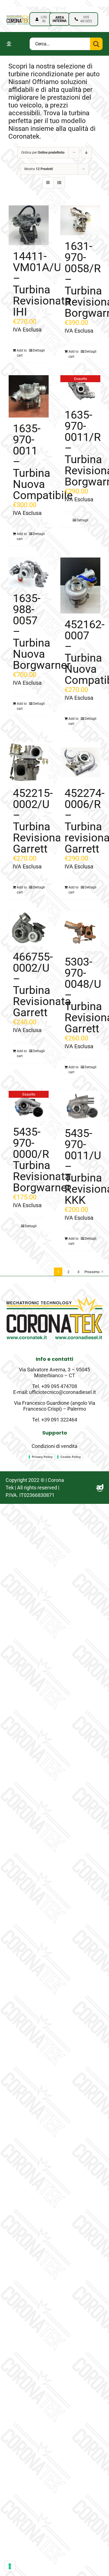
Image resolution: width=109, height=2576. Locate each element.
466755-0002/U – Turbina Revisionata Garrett (42, 985)
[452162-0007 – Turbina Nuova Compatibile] (80, 585)
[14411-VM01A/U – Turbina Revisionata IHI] (29, 225)
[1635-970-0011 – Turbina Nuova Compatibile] (29, 396)
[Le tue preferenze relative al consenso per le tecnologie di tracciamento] (10, 2566)
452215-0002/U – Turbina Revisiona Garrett (37, 821)
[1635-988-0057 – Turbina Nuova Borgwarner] (29, 572)
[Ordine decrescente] (87, 153)
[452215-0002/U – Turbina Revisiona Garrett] (29, 762)
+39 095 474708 (59, 1386)
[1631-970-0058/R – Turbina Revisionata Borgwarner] (80, 220)
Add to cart (22, 353)
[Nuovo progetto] (18, 16)
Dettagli (39, 350)
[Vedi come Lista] (59, 183)
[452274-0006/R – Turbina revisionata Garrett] (80, 762)
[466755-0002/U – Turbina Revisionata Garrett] (29, 928)
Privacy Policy (42, 1457)
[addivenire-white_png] (100, 1487)
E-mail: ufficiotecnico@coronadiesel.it (54, 1392)
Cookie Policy (71, 1457)
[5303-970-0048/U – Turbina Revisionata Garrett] (80, 931)
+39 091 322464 (59, 1420)
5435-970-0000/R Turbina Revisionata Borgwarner (42, 1160)
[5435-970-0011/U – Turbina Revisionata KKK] (80, 1107)
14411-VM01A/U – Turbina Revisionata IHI (42, 284)
